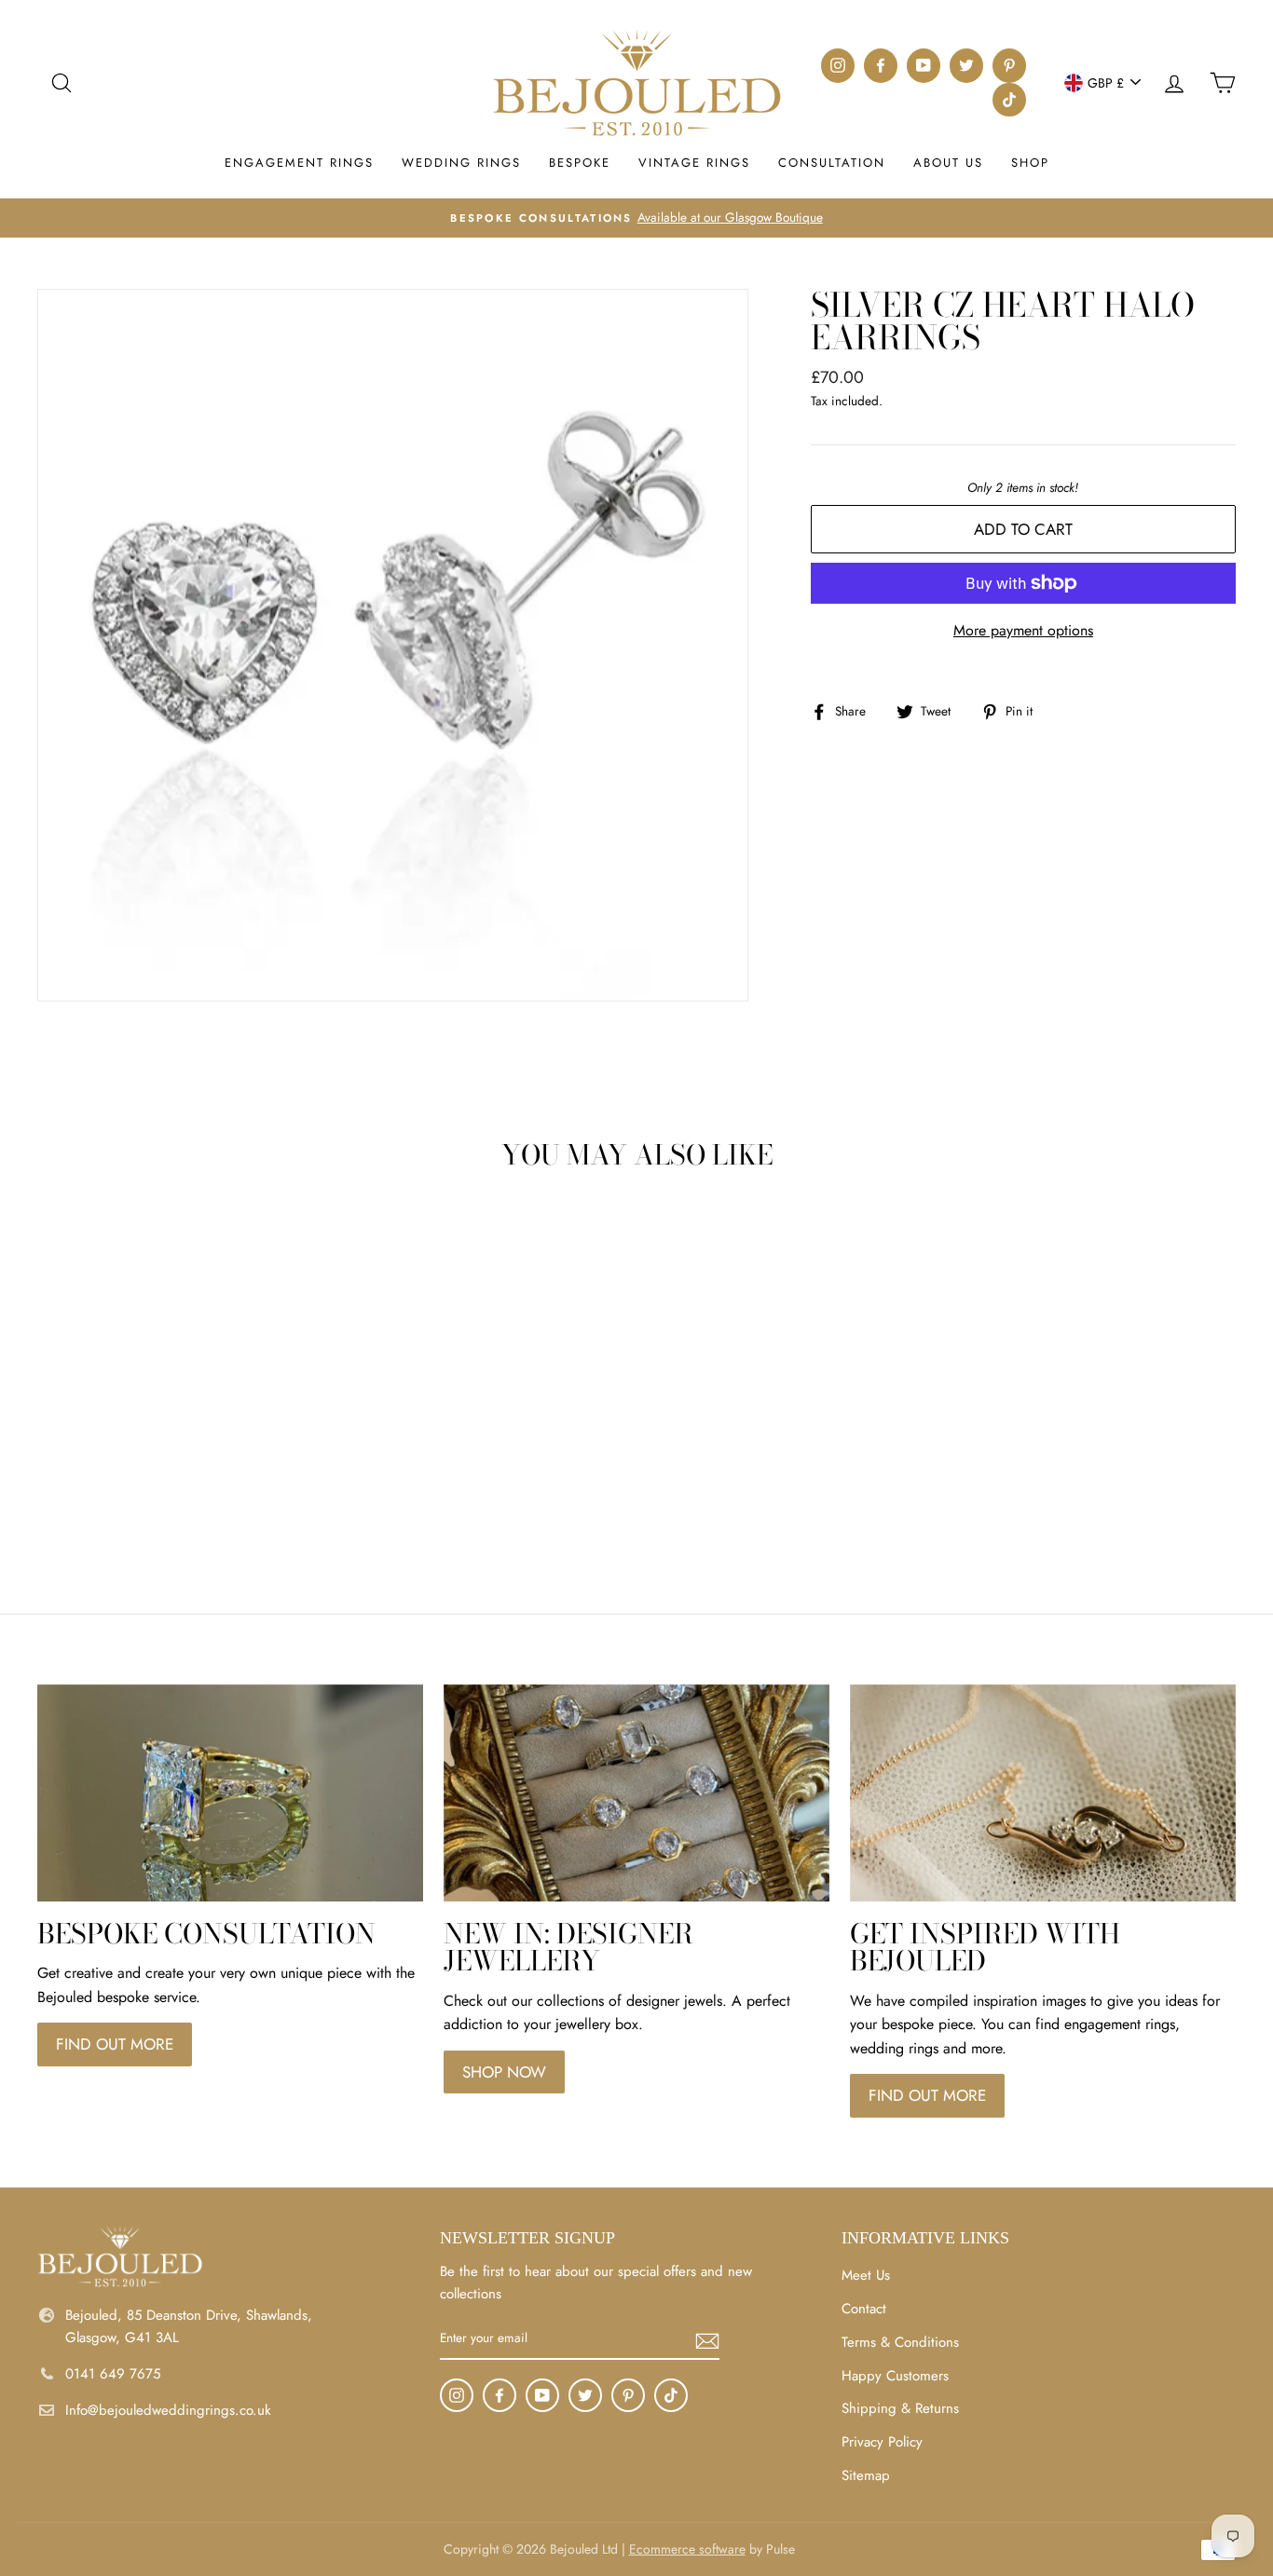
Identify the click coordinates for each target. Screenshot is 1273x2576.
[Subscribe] (707, 2339)
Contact (864, 2309)
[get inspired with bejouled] (1043, 1793)
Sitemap (866, 2475)
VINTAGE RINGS (694, 163)
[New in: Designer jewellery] (636, 1793)
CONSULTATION (832, 163)
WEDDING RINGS (461, 163)
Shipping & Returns (900, 2408)
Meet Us (866, 2275)
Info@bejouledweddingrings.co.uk (168, 2410)
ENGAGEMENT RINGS (299, 163)
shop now (504, 2072)
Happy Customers (895, 2376)
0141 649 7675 (113, 2374)
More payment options (1023, 630)
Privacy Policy (882, 2442)
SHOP (1030, 163)
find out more (115, 2044)
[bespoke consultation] (230, 1793)
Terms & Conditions (900, 2342)
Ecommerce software (687, 2549)
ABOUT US (948, 163)
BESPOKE (580, 163)
